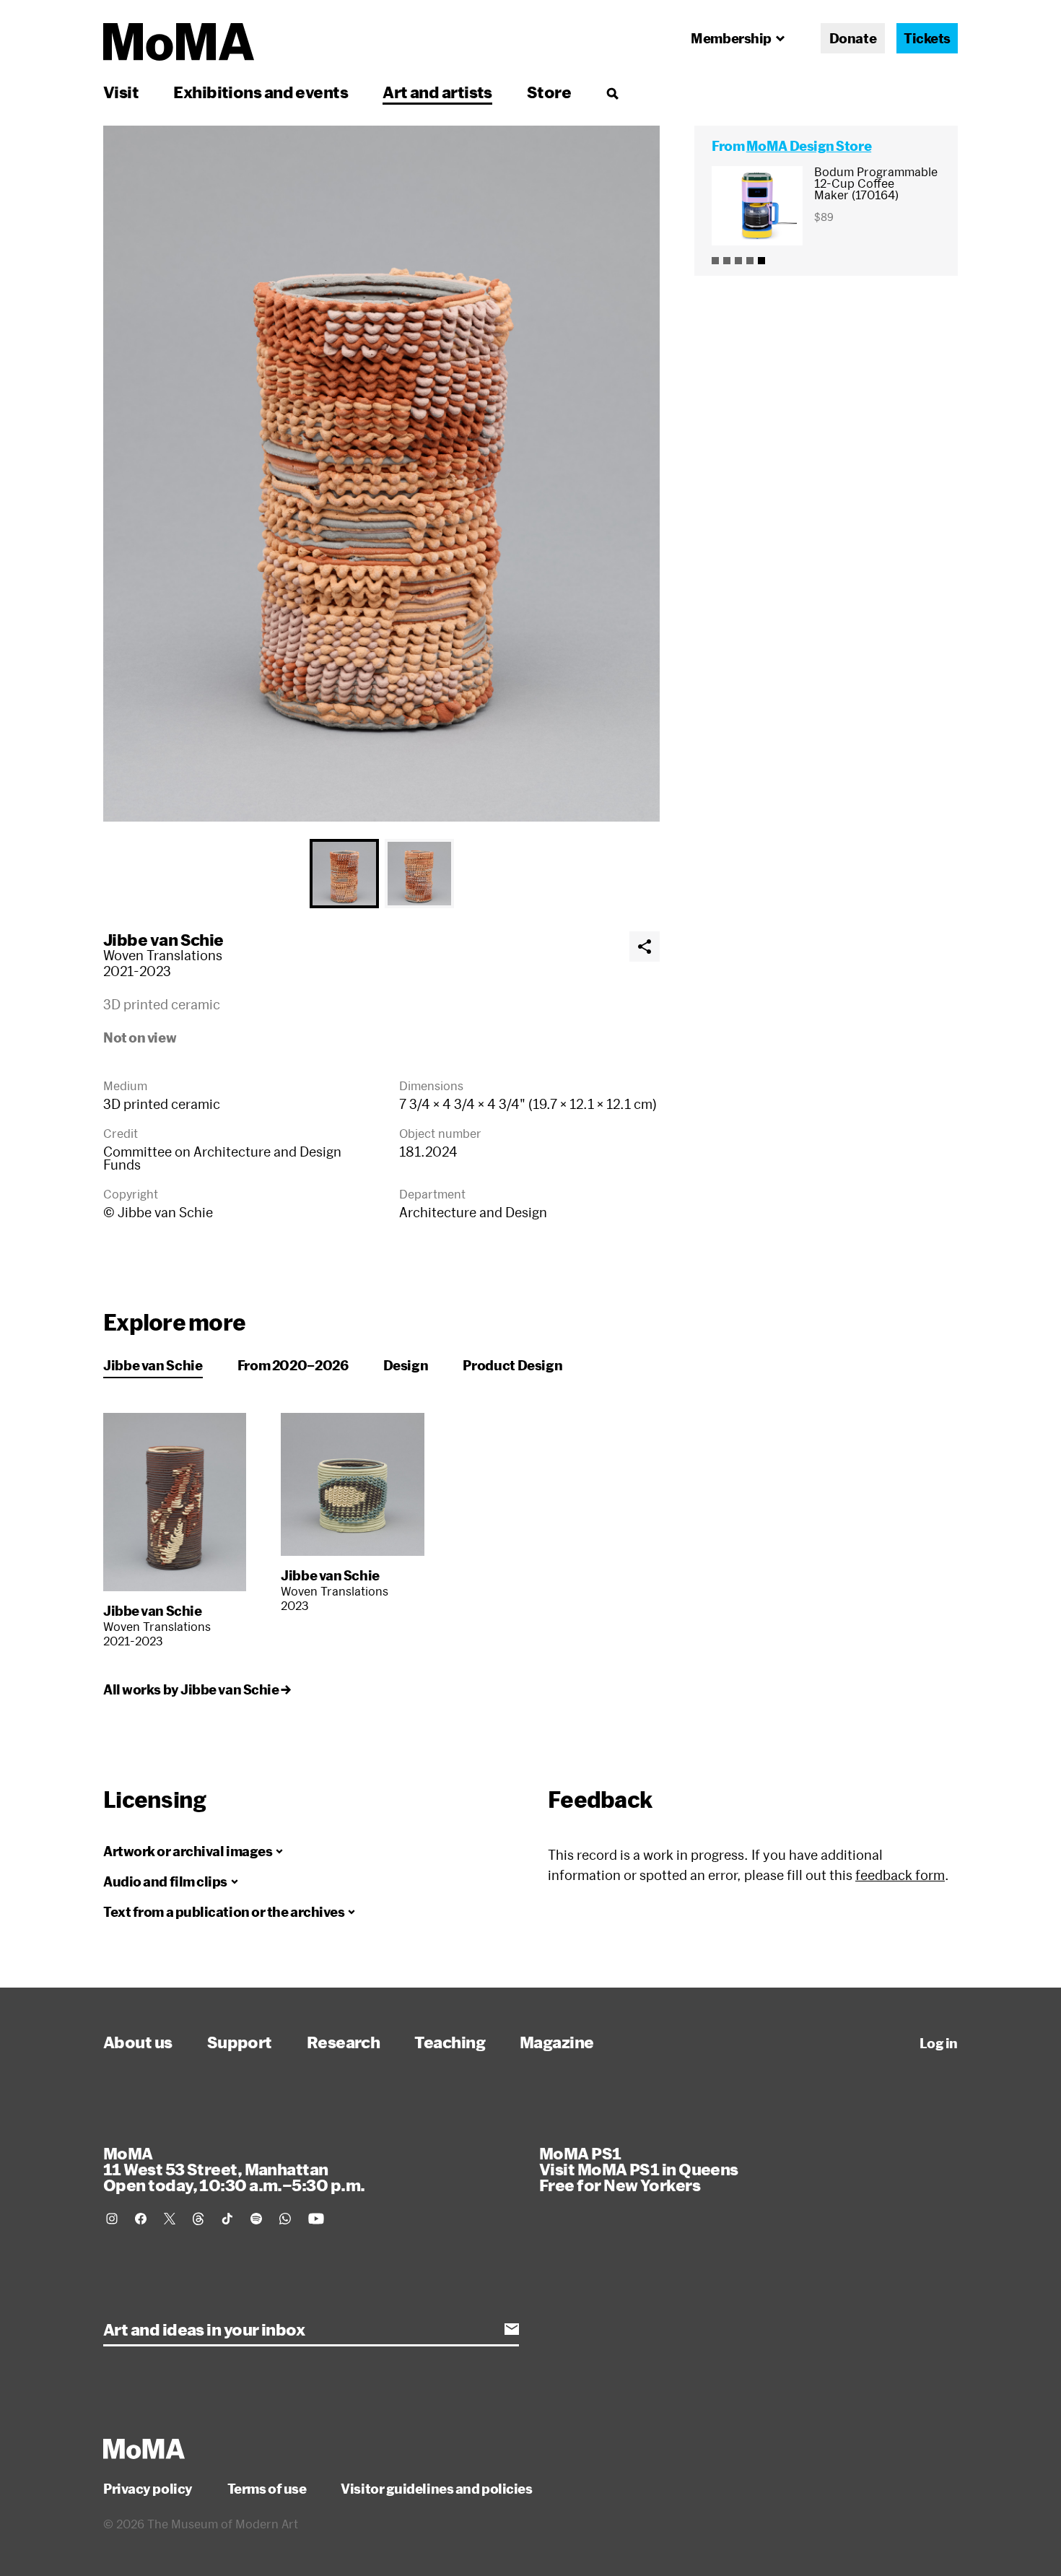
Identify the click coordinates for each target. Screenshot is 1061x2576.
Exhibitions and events (261, 92)
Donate (853, 38)
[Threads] (198, 2219)
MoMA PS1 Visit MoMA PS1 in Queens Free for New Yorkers (639, 2169)
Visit (121, 92)
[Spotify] (256, 2219)
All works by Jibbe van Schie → (197, 1689)
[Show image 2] (419, 874)
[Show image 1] (344, 874)
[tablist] (381, 874)
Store (549, 92)
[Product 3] (738, 261)
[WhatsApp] (285, 2219)
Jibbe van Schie (163, 939)
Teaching (450, 2042)
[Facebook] (141, 2219)
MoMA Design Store (809, 146)
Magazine (557, 2042)
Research (344, 2042)
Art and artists (437, 92)
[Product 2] (727, 261)
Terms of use (267, 2489)
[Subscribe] (512, 2329)
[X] (170, 2219)
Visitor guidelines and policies (436, 2489)
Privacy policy (148, 2489)
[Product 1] (715, 261)
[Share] (645, 947)
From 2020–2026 (293, 1365)
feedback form (900, 1875)
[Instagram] (112, 2219)
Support (240, 2042)
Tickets (927, 38)
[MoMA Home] (179, 42)
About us (138, 2042)
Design (406, 1365)
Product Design (512, 1365)
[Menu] (612, 93)
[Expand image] (381, 474)
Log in (939, 2043)
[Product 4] (750, 261)
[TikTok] (227, 2219)
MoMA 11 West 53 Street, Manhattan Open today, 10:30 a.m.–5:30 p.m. (234, 2169)
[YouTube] (316, 2219)
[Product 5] (761, 261)
